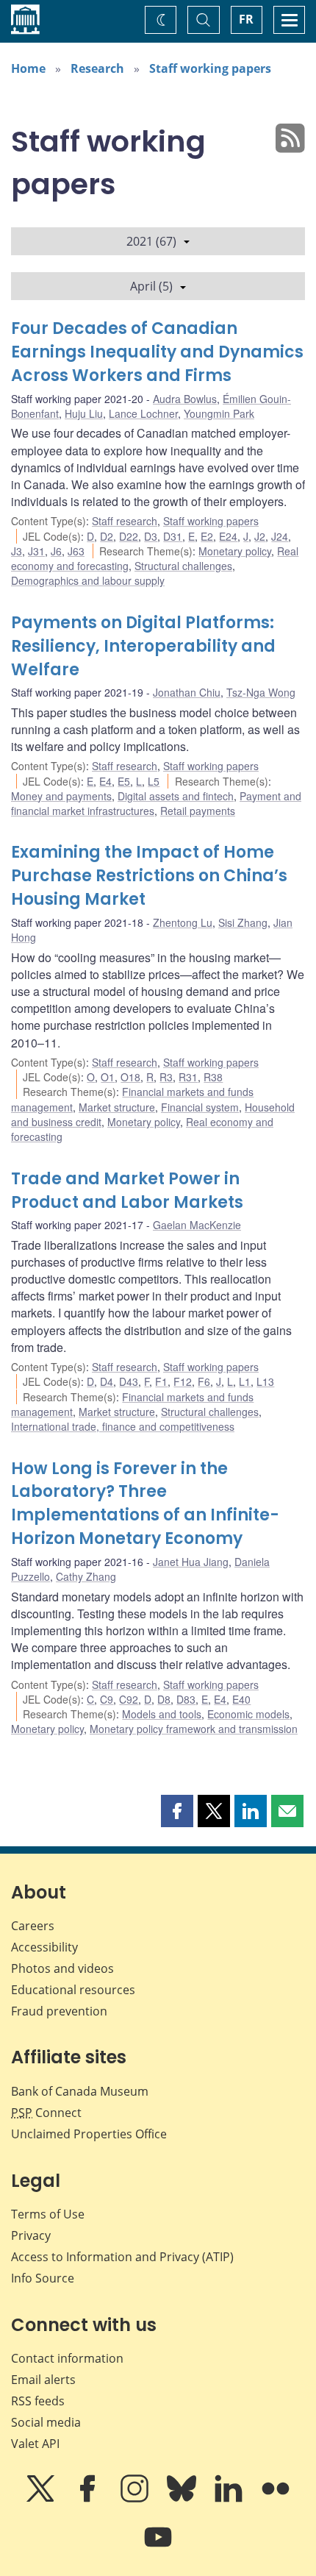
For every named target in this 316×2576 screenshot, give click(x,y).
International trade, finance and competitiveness (123, 1426)
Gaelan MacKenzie (197, 1225)
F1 (161, 1381)
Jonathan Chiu (187, 692)
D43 (129, 1381)
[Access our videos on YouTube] (158, 2547)
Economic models (248, 1714)
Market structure (117, 1107)
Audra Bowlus (185, 399)
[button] (177, 1811)
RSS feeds (38, 2401)
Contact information (67, 2358)
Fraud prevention (59, 2011)
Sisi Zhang (243, 922)
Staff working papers (210, 68)
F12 (183, 1381)
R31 (188, 1077)
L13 (265, 1381)
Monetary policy (235, 551)
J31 (36, 551)
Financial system (200, 1107)
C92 (129, 1699)
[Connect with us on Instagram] (136, 2499)
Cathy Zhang (86, 1576)
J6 (56, 551)
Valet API (35, 2444)
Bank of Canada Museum (80, 2091)
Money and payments (61, 796)
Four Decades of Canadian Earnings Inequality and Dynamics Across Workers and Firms (157, 352)
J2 (260, 536)
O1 (108, 1077)
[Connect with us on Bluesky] (183, 2499)
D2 (107, 536)
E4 (105, 781)
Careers (33, 1926)
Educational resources (73, 1990)
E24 (228, 536)
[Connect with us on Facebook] (89, 2499)
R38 (213, 1077)
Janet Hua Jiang (191, 1562)
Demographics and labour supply (88, 580)
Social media (46, 2422)
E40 (241, 1699)
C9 (107, 1699)
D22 (129, 536)
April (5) (151, 286)
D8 (164, 1699)
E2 (207, 536)
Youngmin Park (219, 413)
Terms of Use (48, 2214)
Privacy (31, 2235)
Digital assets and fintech (176, 796)
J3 (17, 551)
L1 (245, 1381)
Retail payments (198, 811)
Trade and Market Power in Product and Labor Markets (127, 1191)
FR (246, 19)
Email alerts (43, 2380)
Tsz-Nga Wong (261, 692)
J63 (76, 551)
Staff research (125, 521)
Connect (46, 2113)
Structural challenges (183, 566)
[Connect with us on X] (42, 2499)
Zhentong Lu (183, 922)
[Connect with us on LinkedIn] (230, 2499)
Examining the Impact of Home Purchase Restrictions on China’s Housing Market (149, 876)
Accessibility (44, 1947)
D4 (107, 1381)
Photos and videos (62, 1968)
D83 (186, 1699)
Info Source (43, 2278)
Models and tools (162, 1714)
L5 (154, 781)
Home (28, 68)
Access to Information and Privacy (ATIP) (122, 2257)
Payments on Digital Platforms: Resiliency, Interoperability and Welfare (143, 646)
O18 (130, 1077)
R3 (166, 1077)
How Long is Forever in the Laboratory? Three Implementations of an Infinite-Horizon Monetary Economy (145, 1504)
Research (97, 68)
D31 (173, 536)
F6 (204, 1381)
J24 (280, 536)
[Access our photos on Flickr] (276, 2499)
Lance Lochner (143, 413)
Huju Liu (84, 413)
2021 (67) (151, 241)
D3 (151, 536)
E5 (124, 781)
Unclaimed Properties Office (89, 2134)
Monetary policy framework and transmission (194, 1729)
